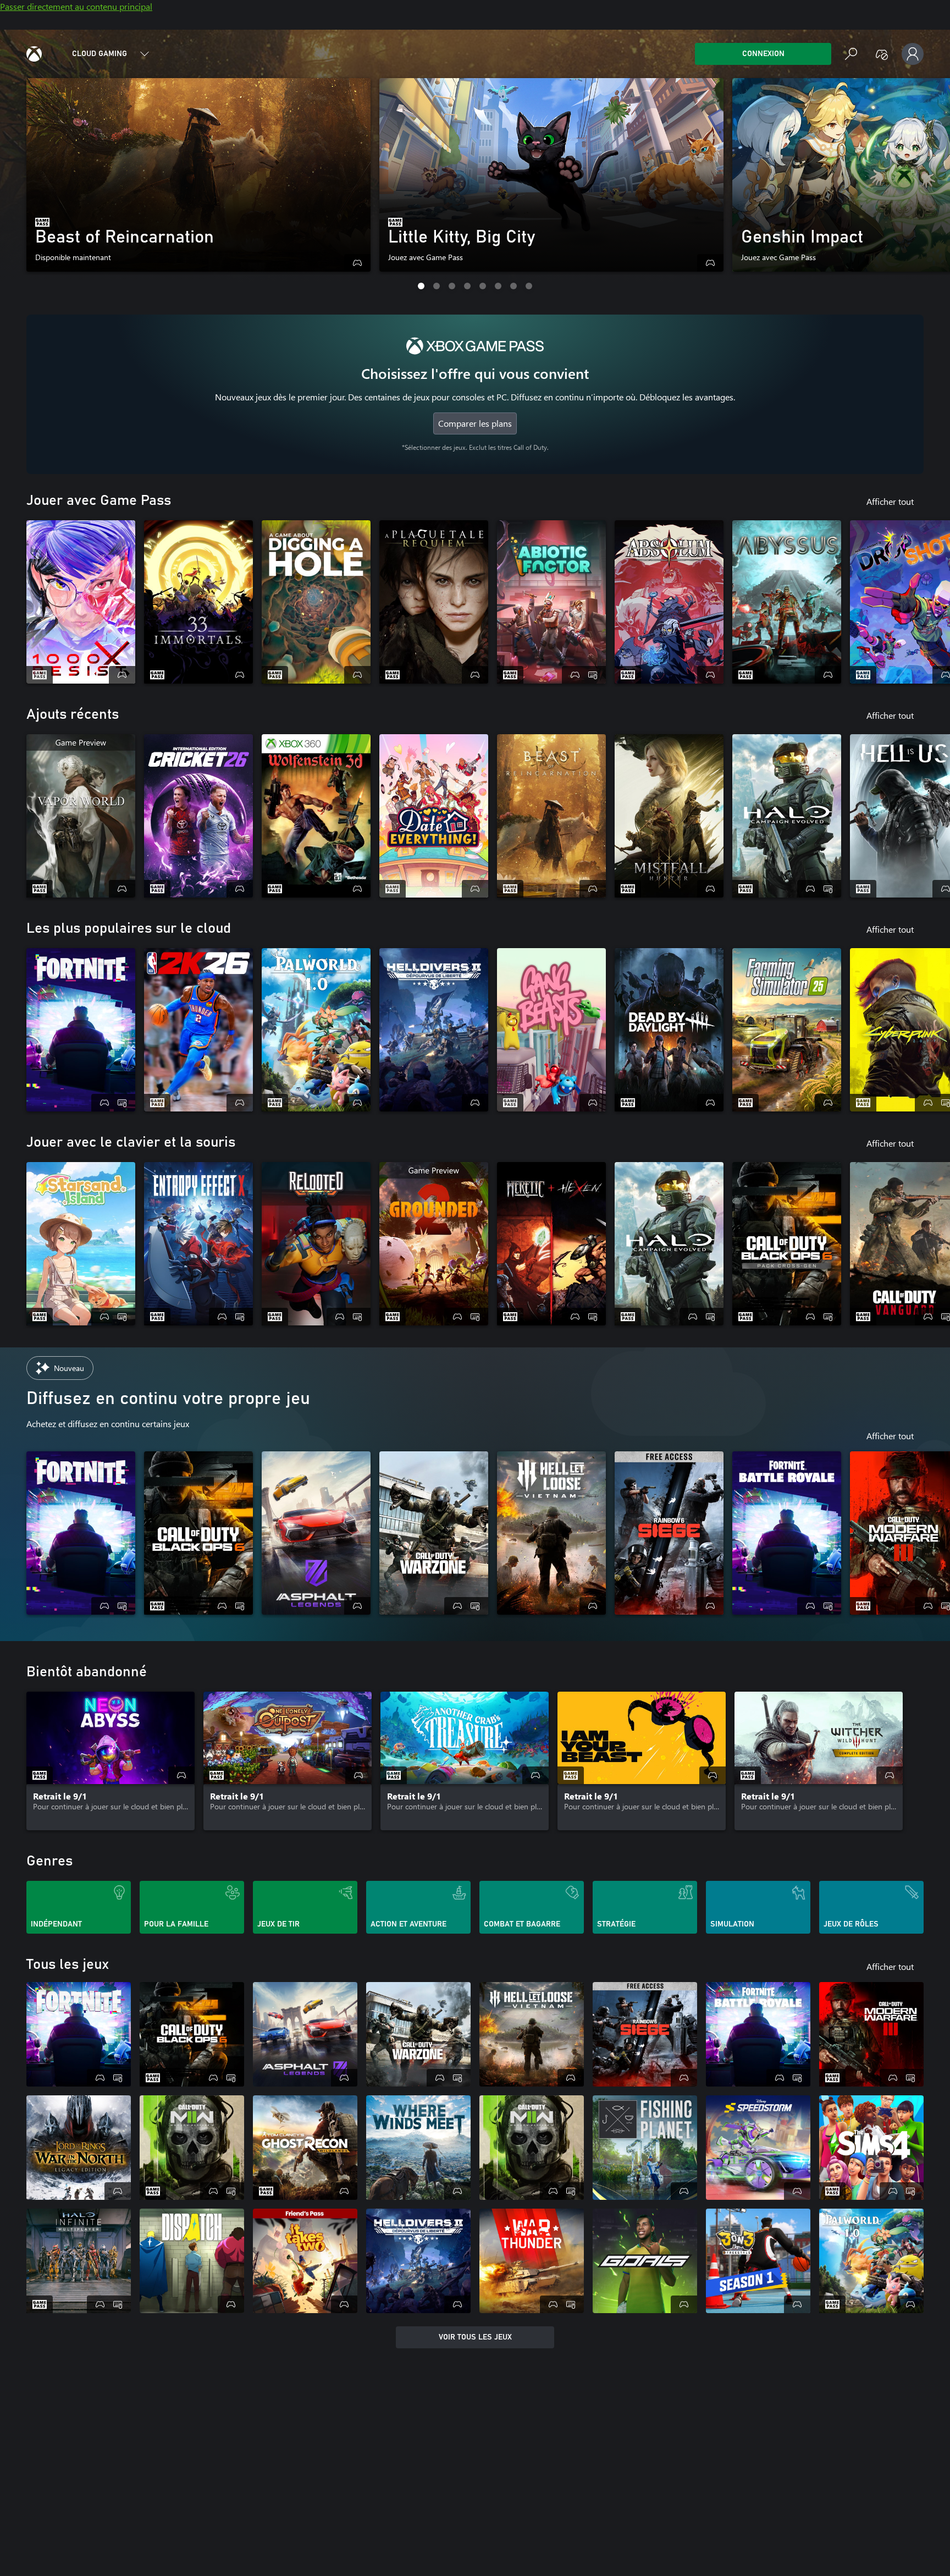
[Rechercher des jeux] (851, 54)
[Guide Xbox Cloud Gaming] (34, 54)
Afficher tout (890, 501)
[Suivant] (913, 184)
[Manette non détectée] (882, 54)
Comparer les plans (475, 423)
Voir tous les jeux (475, 2337)
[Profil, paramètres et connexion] (913, 54)
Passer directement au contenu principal (76, 6)
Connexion (763, 54)
